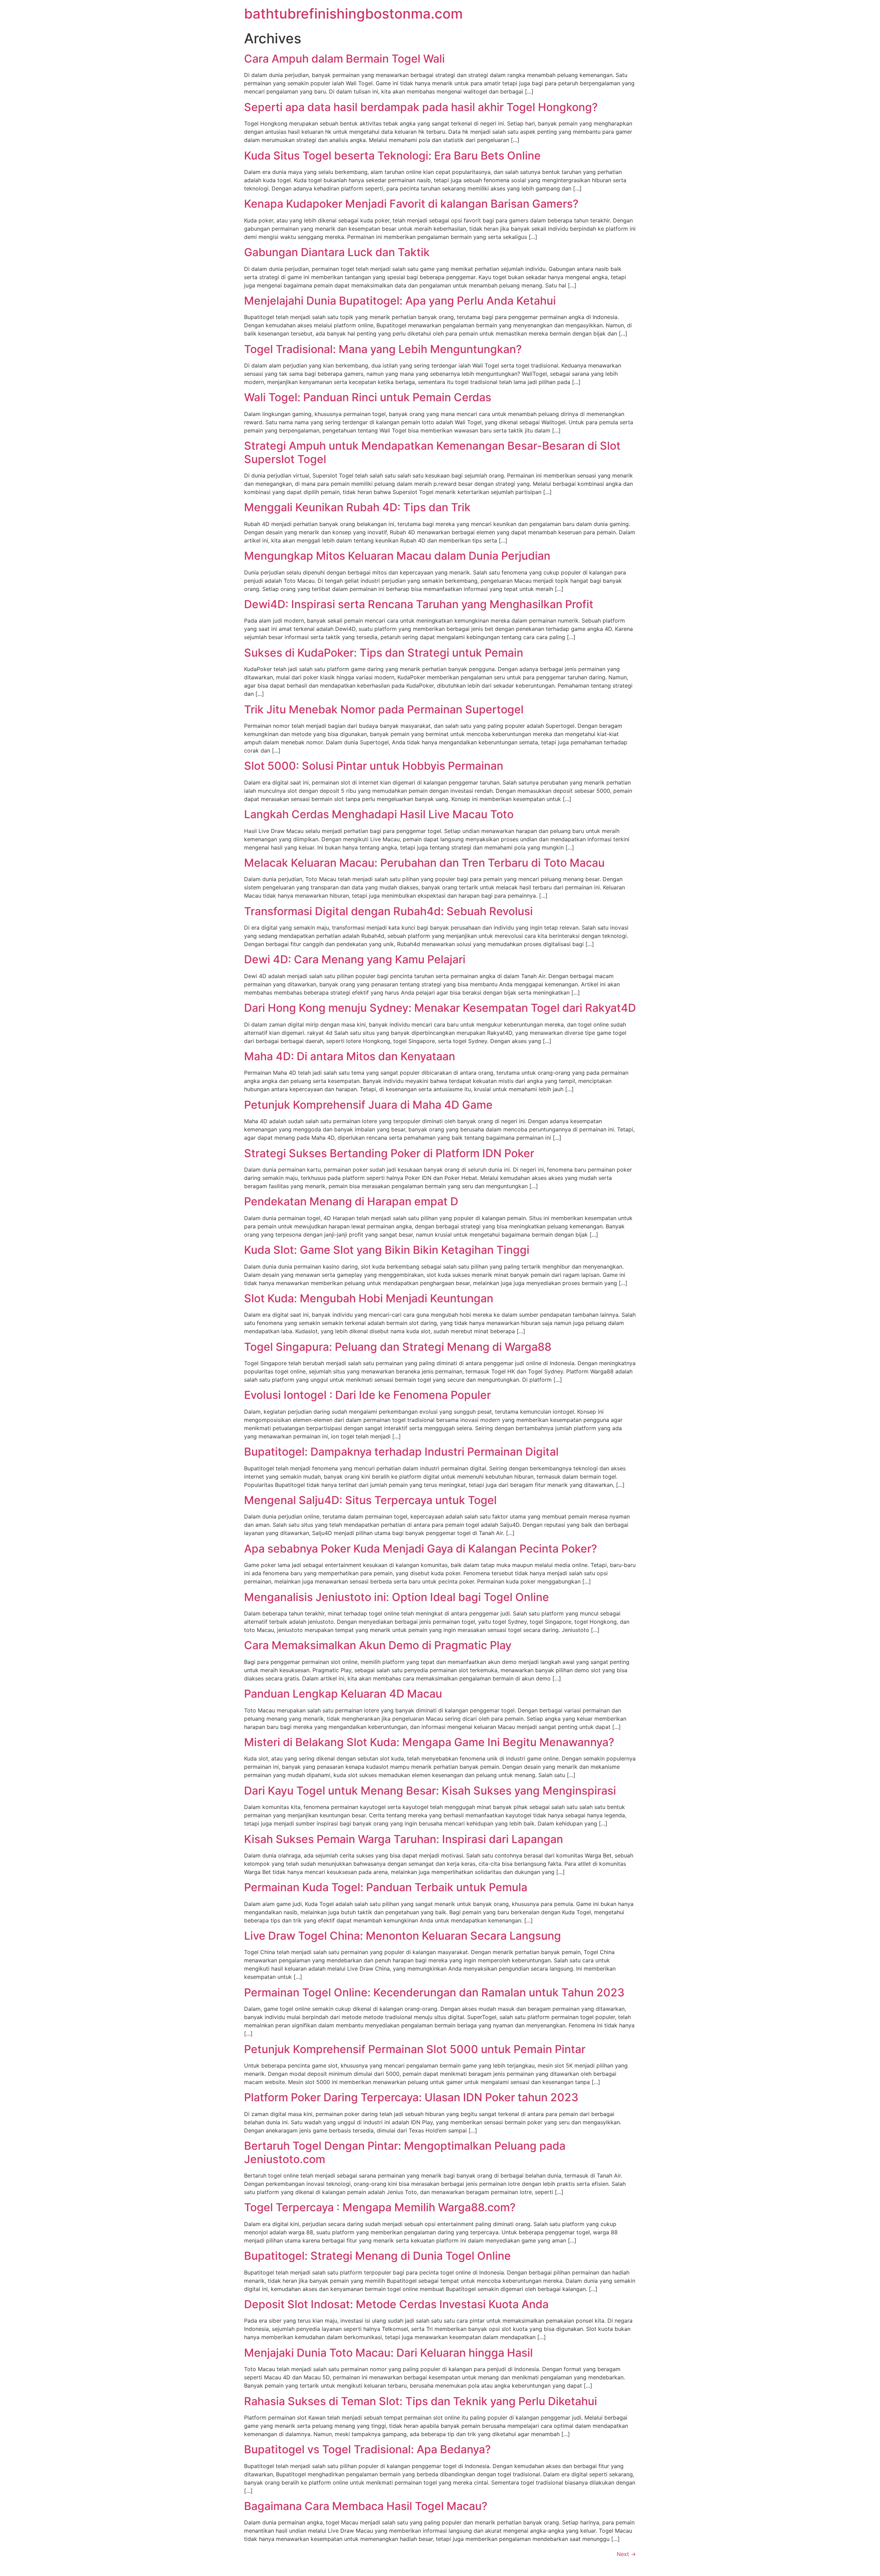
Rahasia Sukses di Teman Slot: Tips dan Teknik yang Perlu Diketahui (421, 2401)
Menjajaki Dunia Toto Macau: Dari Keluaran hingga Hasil (388, 2353)
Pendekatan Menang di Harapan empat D (351, 1201)
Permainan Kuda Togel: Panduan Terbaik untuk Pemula (386, 1887)
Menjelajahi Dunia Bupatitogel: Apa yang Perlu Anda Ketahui (400, 301)
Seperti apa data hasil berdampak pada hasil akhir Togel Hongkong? (421, 107)
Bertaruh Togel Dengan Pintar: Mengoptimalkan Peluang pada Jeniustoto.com (405, 2152)
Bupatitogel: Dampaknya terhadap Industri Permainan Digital (401, 1452)
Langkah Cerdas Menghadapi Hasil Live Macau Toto (379, 814)
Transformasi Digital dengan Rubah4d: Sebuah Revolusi (388, 911)
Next (626, 2554)
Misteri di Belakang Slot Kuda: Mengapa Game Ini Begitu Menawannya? (429, 1742)
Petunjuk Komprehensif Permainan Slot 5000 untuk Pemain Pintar (415, 2049)
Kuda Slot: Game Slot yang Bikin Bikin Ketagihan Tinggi (387, 1250)
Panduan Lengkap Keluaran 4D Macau (343, 1694)
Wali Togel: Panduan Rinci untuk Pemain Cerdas (368, 397)
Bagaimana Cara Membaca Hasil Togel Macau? (366, 2506)
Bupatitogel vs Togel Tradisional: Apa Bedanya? (367, 2449)
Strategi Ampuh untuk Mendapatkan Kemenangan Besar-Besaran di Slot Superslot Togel (432, 452)
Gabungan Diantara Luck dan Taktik (337, 252)
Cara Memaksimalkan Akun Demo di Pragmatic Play (378, 1645)
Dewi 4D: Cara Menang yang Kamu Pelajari (355, 959)
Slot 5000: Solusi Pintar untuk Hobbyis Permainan (374, 766)
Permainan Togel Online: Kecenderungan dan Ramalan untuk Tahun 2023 (434, 1992)
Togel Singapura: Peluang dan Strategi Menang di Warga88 (398, 1347)
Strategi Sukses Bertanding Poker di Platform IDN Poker (389, 1153)
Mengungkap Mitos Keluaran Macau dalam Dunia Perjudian (397, 556)
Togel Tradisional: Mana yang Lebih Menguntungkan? (383, 349)
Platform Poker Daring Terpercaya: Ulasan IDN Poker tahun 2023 (411, 2097)
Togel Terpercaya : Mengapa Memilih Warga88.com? (380, 2207)
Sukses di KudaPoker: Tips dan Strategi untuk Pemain (384, 653)
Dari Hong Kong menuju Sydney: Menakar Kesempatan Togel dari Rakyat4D (440, 1008)
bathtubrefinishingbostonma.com (353, 14)
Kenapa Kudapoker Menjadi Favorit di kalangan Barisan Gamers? (411, 204)
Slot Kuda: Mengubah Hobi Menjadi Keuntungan (369, 1298)
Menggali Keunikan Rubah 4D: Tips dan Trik (357, 507)
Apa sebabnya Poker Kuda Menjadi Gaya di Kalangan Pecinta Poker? (421, 1549)
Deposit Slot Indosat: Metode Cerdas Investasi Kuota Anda (396, 2304)
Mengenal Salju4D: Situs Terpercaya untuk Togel (370, 1500)
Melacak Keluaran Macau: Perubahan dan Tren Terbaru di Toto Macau (424, 863)
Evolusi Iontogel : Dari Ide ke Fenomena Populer (367, 1395)
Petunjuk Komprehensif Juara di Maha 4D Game (368, 1105)
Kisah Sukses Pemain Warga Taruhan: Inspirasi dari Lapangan (404, 1839)
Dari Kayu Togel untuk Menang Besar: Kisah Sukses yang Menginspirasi (430, 1791)
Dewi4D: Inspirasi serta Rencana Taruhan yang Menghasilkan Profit (419, 604)
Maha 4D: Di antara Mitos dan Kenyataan (350, 1056)
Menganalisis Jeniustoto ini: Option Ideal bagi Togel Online (397, 1597)
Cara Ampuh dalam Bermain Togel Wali (344, 59)
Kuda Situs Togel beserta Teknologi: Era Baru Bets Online (392, 156)
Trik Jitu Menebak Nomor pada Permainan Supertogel (384, 709)
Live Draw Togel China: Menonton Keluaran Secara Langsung (403, 1936)
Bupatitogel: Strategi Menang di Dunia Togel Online (377, 2256)
